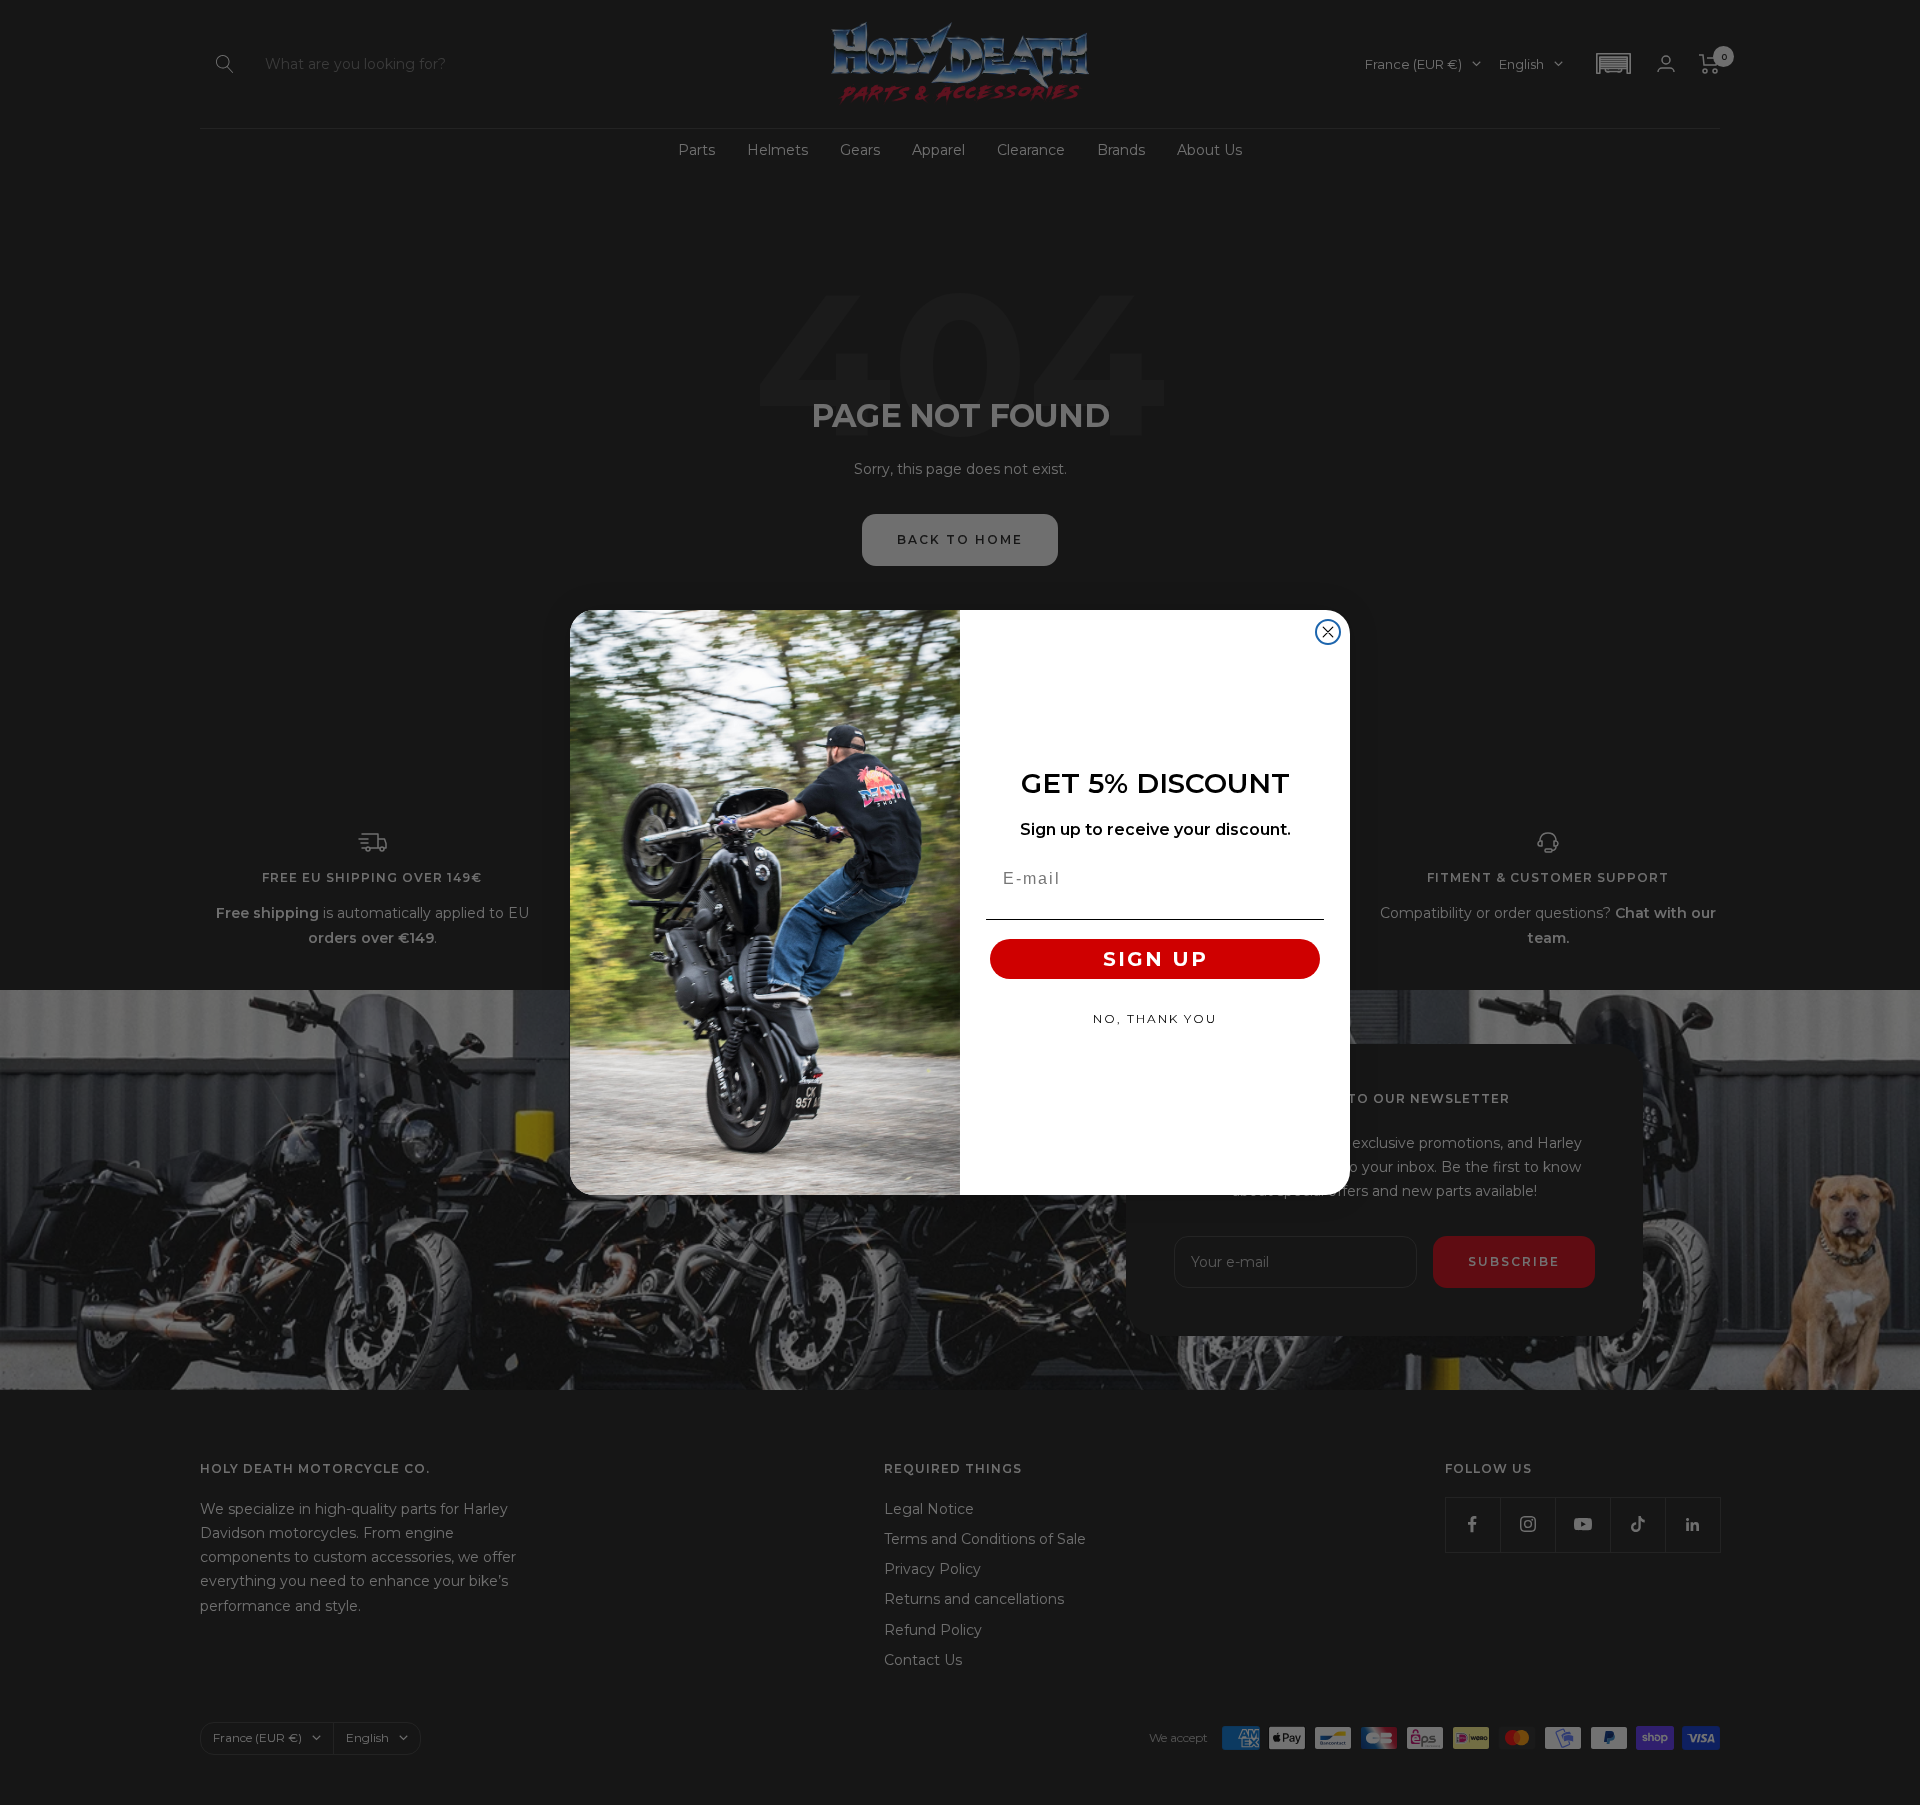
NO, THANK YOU (1155, 1018)
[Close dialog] (1328, 632)
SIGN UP (1155, 959)
